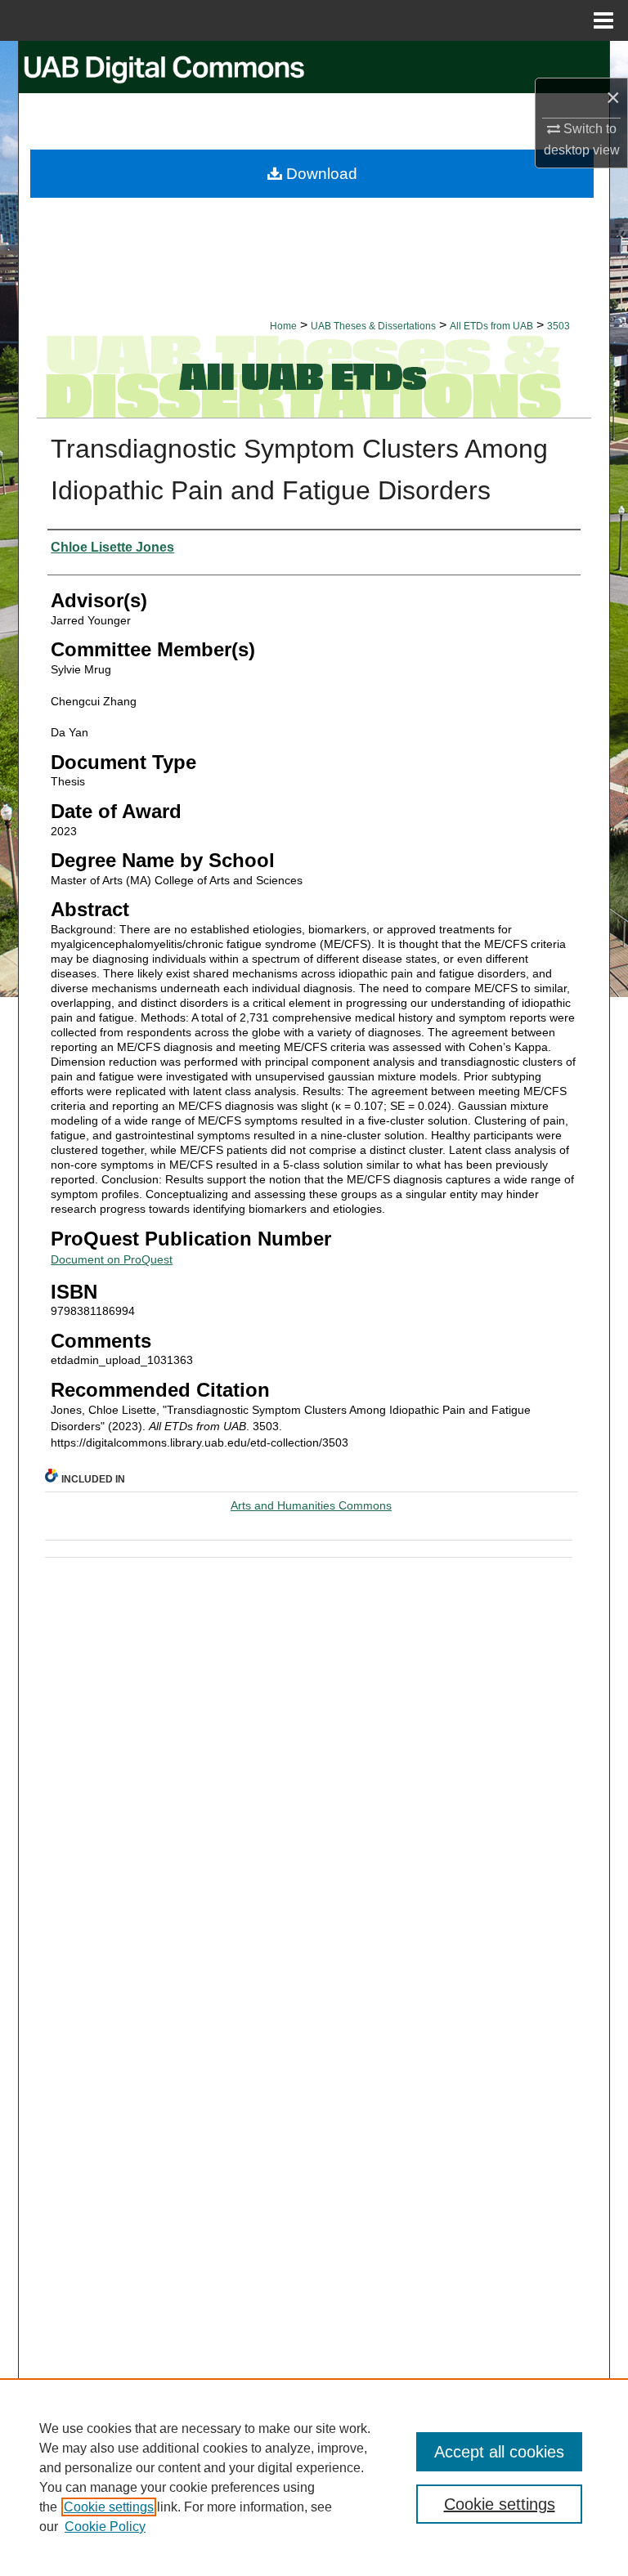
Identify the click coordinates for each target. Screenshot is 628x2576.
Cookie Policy (105, 2527)
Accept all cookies (499, 2452)
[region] (314, 2477)
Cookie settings (109, 2507)
